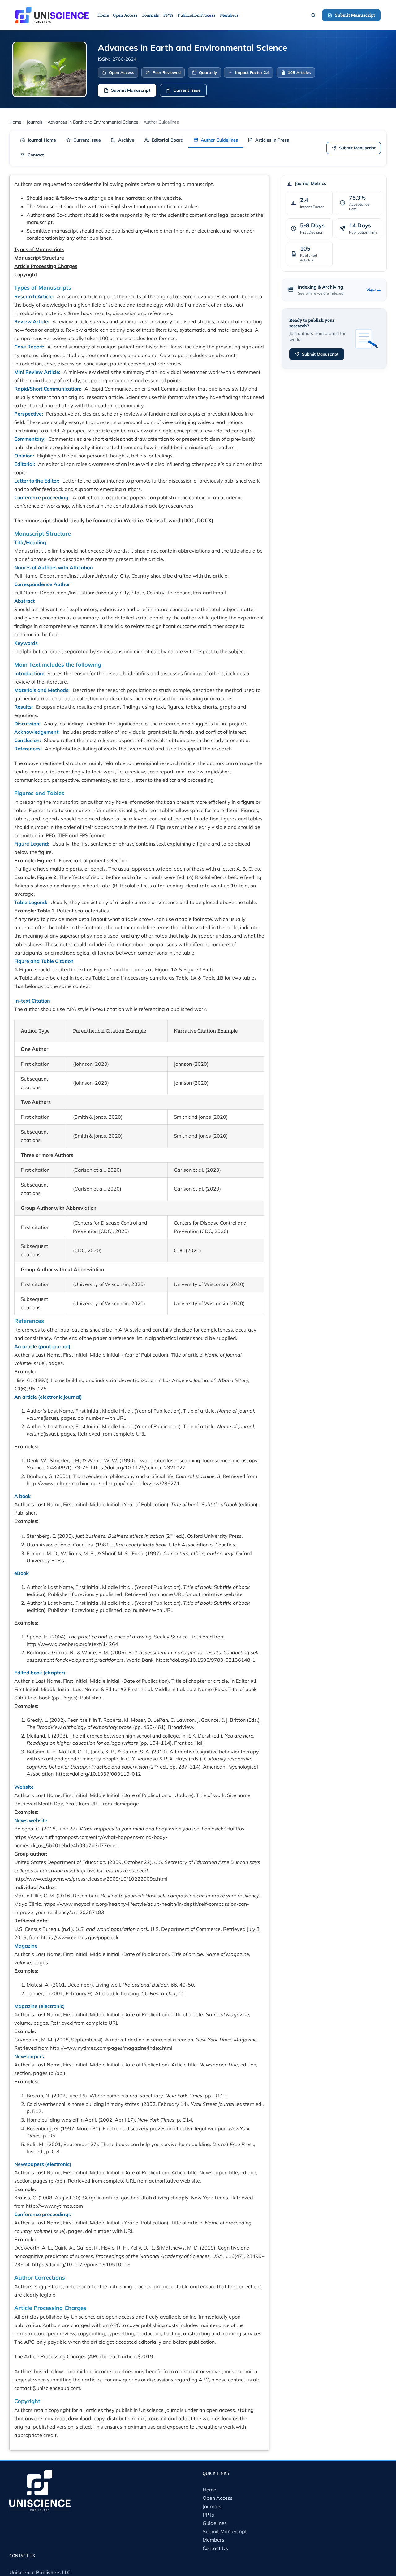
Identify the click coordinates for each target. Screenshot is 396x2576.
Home (209, 2490)
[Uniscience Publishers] (52, 11)
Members (213, 2540)
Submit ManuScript (225, 2531)
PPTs (208, 2515)
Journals (212, 2506)
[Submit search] (313, 15)
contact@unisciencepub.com (47, 2388)
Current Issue (187, 90)
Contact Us (215, 2548)
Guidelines (215, 2523)
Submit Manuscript (355, 15)
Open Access (218, 2498)
